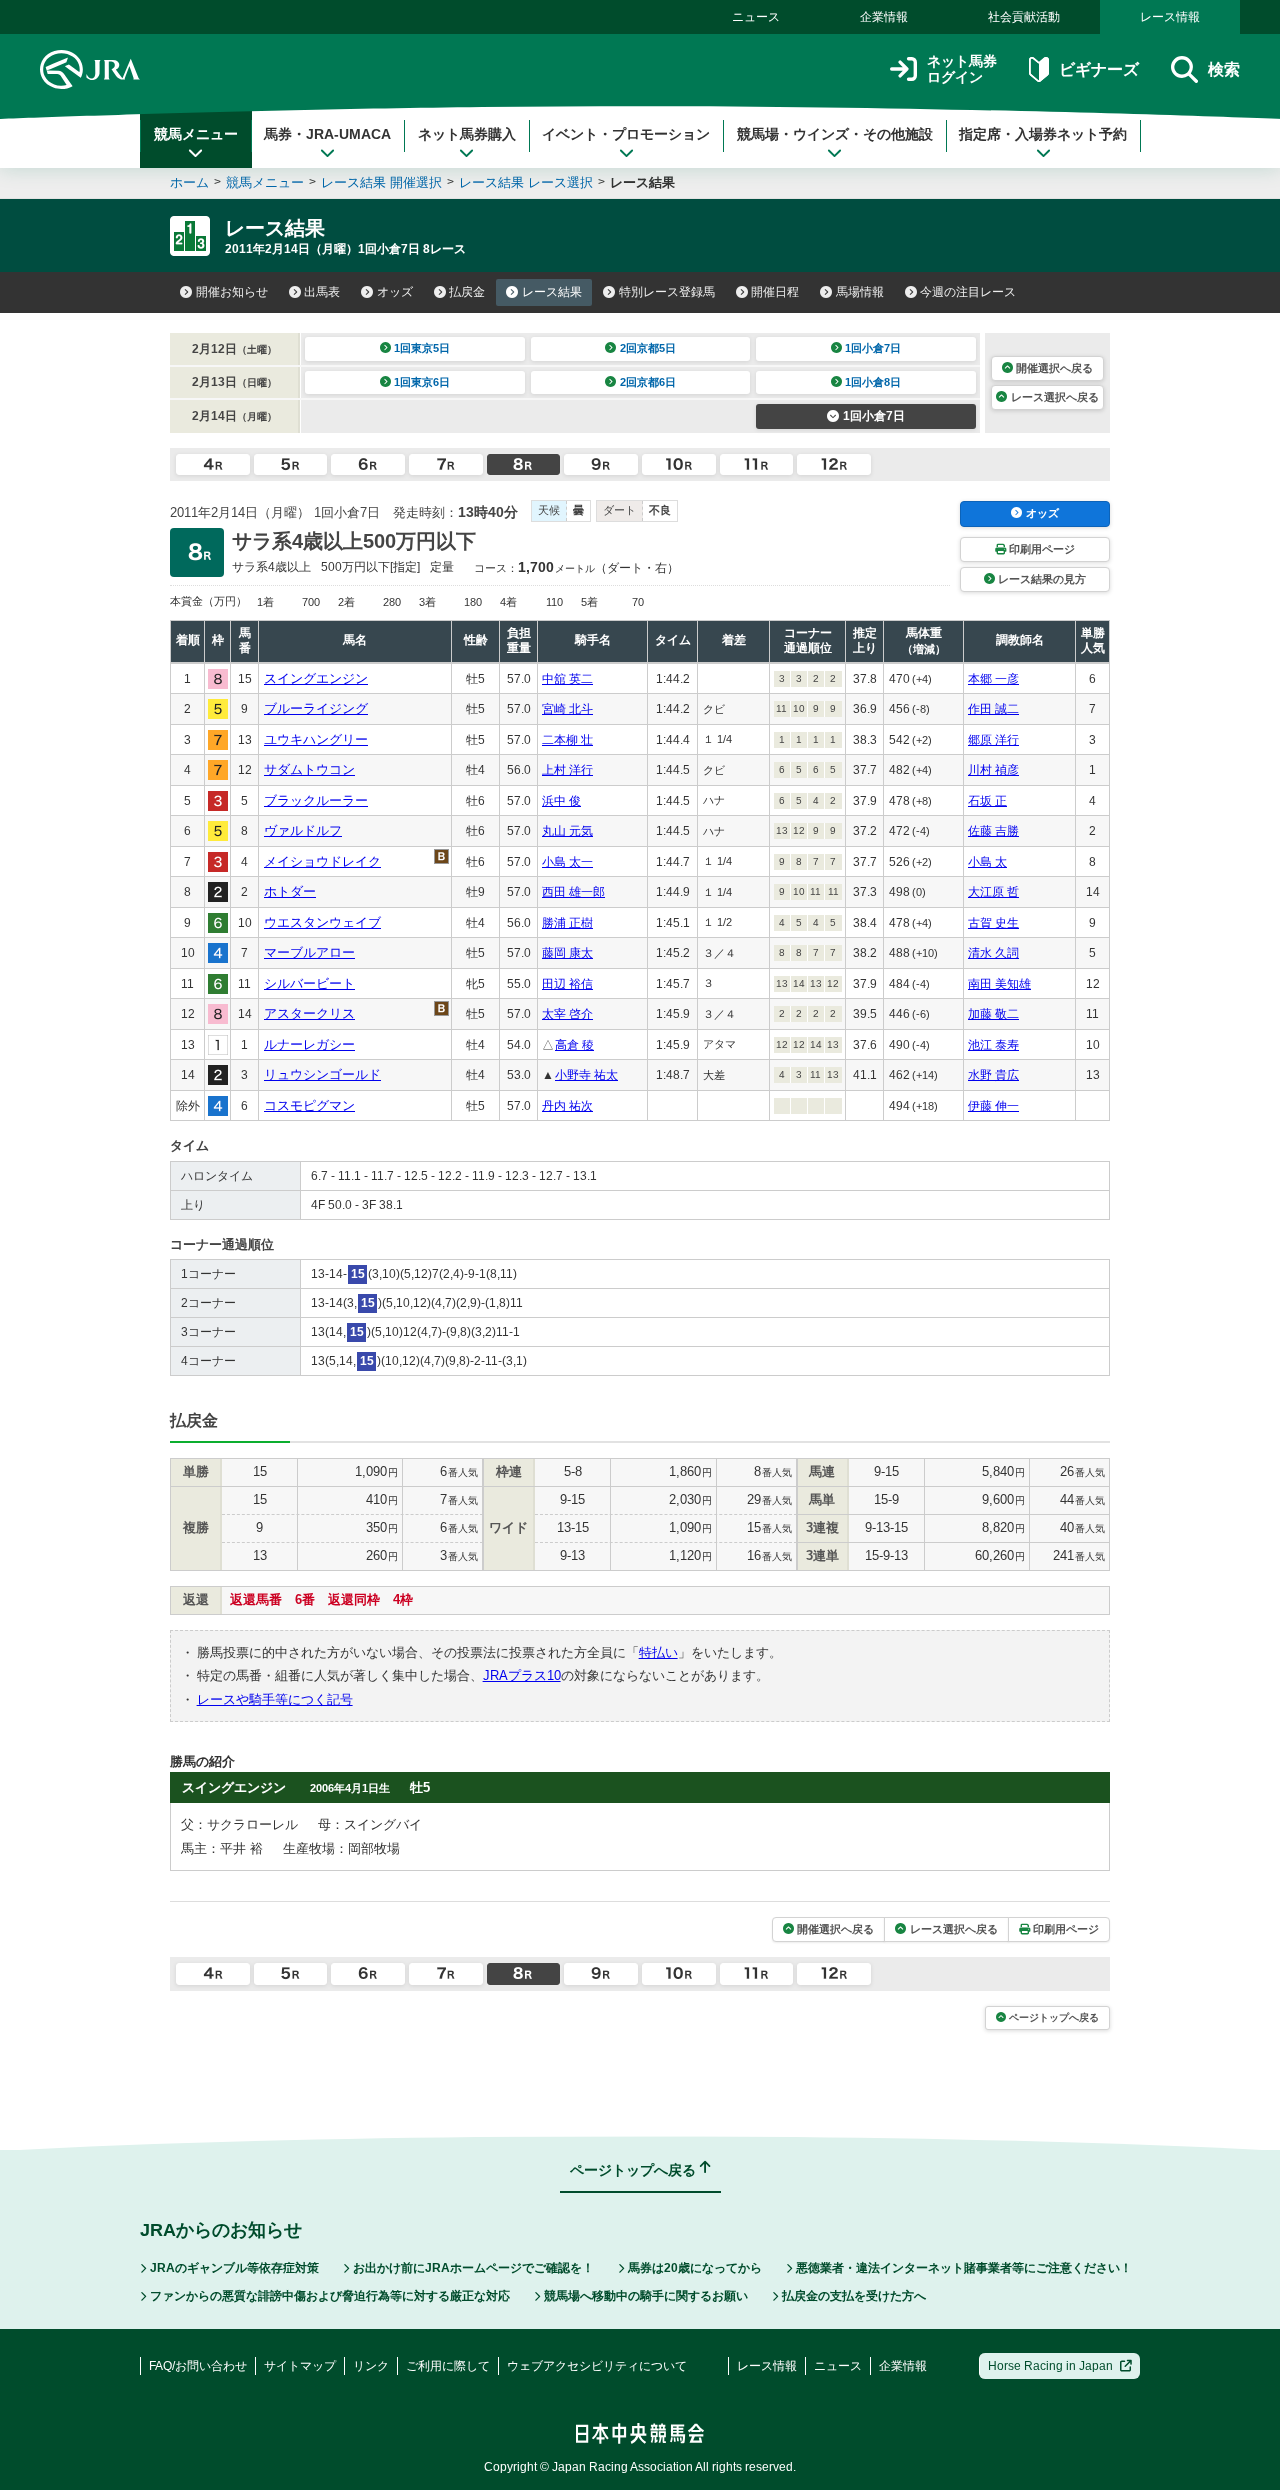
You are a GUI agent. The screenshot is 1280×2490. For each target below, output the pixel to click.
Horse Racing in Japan (1050, 2366)
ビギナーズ (1098, 69)
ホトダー (290, 891)
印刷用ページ (1042, 549)
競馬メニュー (196, 134)
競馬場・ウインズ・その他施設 (835, 134)
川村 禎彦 (993, 770)
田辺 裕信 (567, 984)
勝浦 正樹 (567, 923)
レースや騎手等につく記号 (275, 1699)
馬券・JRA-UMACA (327, 134)
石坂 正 (987, 801)
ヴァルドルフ (303, 830)
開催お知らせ (232, 292)
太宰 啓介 (567, 1014)
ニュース (756, 17)
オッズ (395, 292)
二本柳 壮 (567, 740)
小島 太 (987, 862)
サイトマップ (300, 2366)
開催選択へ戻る (1054, 368)
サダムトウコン (309, 769)
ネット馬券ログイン (962, 69)
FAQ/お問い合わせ (198, 2366)
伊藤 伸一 (993, 1106)
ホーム (189, 182)
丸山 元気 (567, 831)
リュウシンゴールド (322, 1074)
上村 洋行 (567, 770)
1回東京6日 (422, 382)
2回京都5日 (648, 348)
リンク (371, 2366)
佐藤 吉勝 (993, 831)
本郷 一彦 (993, 679)
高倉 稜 (574, 1045)
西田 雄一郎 (573, 892)
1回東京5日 (422, 348)
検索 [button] (1224, 69)
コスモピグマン (309, 1105)
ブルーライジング (316, 708)
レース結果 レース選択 (526, 182)
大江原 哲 (993, 892)
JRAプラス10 (522, 1675)
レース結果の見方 (1042, 579)
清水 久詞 (993, 953)
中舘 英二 (567, 679)
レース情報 (1170, 17)
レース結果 (552, 292)
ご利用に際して (448, 2366)
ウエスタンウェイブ (322, 922)
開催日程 (775, 292)
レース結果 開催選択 (381, 182)
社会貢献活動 (1024, 17)
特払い (658, 1652)
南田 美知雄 (999, 984)
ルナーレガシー (309, 1044)
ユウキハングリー (316, 739)
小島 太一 (567, 862)
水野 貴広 (993, 1075)
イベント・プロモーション (626, 134)
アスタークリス (309, 1013)
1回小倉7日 (873, 348)
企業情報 (884, 17)
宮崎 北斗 (567, 709)
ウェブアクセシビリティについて (597, 2366)
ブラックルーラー (316, 800)
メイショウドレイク (322, 861)
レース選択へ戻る (1055, 397)
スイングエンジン (316, 678)
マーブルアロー (309, 952)
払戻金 (467, 292)
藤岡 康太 (567, 953)
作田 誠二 (993, 709)
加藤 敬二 (993, 1014)
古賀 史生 (993, 923)
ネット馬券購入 (467, 134)
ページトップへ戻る (1054, 2017)
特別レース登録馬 (667, 292)
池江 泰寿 (993, 1045)
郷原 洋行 (993, 740)
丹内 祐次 (567, 1106)
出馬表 (322, 292)
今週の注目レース (968, 292)
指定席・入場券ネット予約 (1043, 134)
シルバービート (309, 983)
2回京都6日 (648, 382)
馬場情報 (860, 292)
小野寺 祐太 (586, 1075)
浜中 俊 (561, 801)
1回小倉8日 (873, 382)
